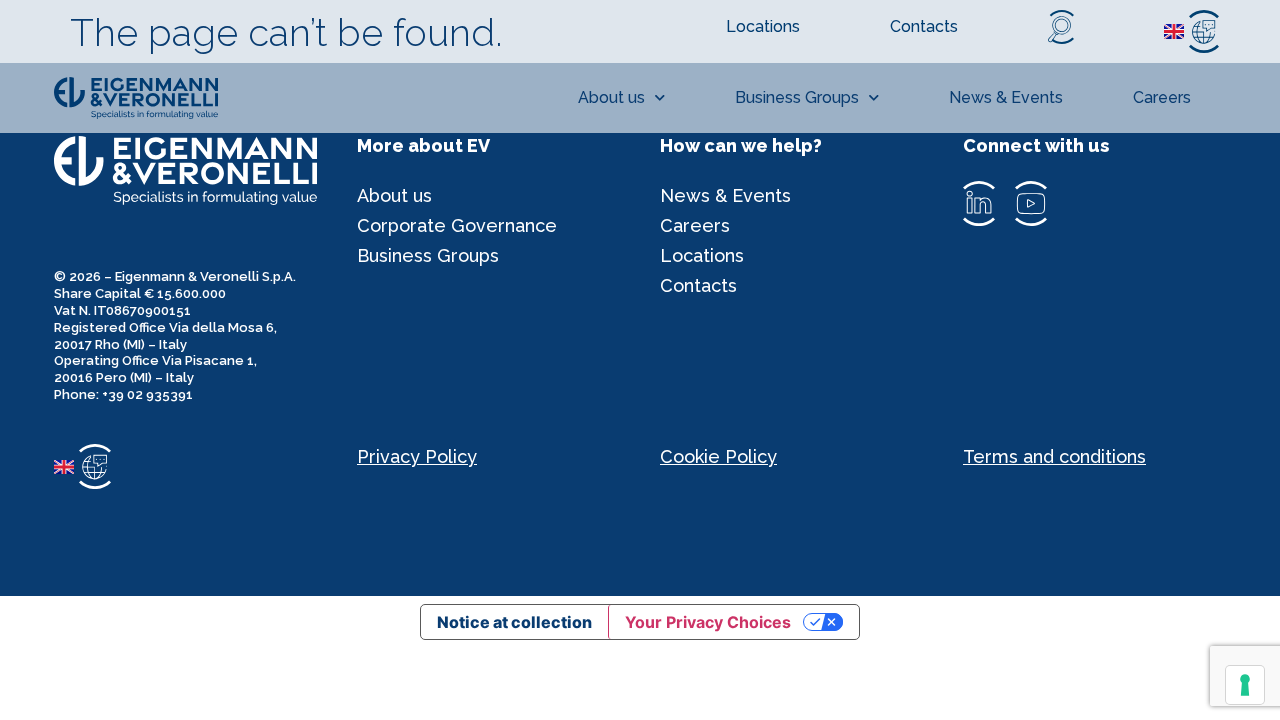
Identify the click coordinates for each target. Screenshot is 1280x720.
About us (611, 97)
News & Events (1006, 97)
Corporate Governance (457, 225)
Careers (1162, 97)
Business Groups (797, 97)
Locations (702, 255)
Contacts (698, 285)
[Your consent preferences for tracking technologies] (1245, 685)
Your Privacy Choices (708, 622)
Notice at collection (514, 622)
